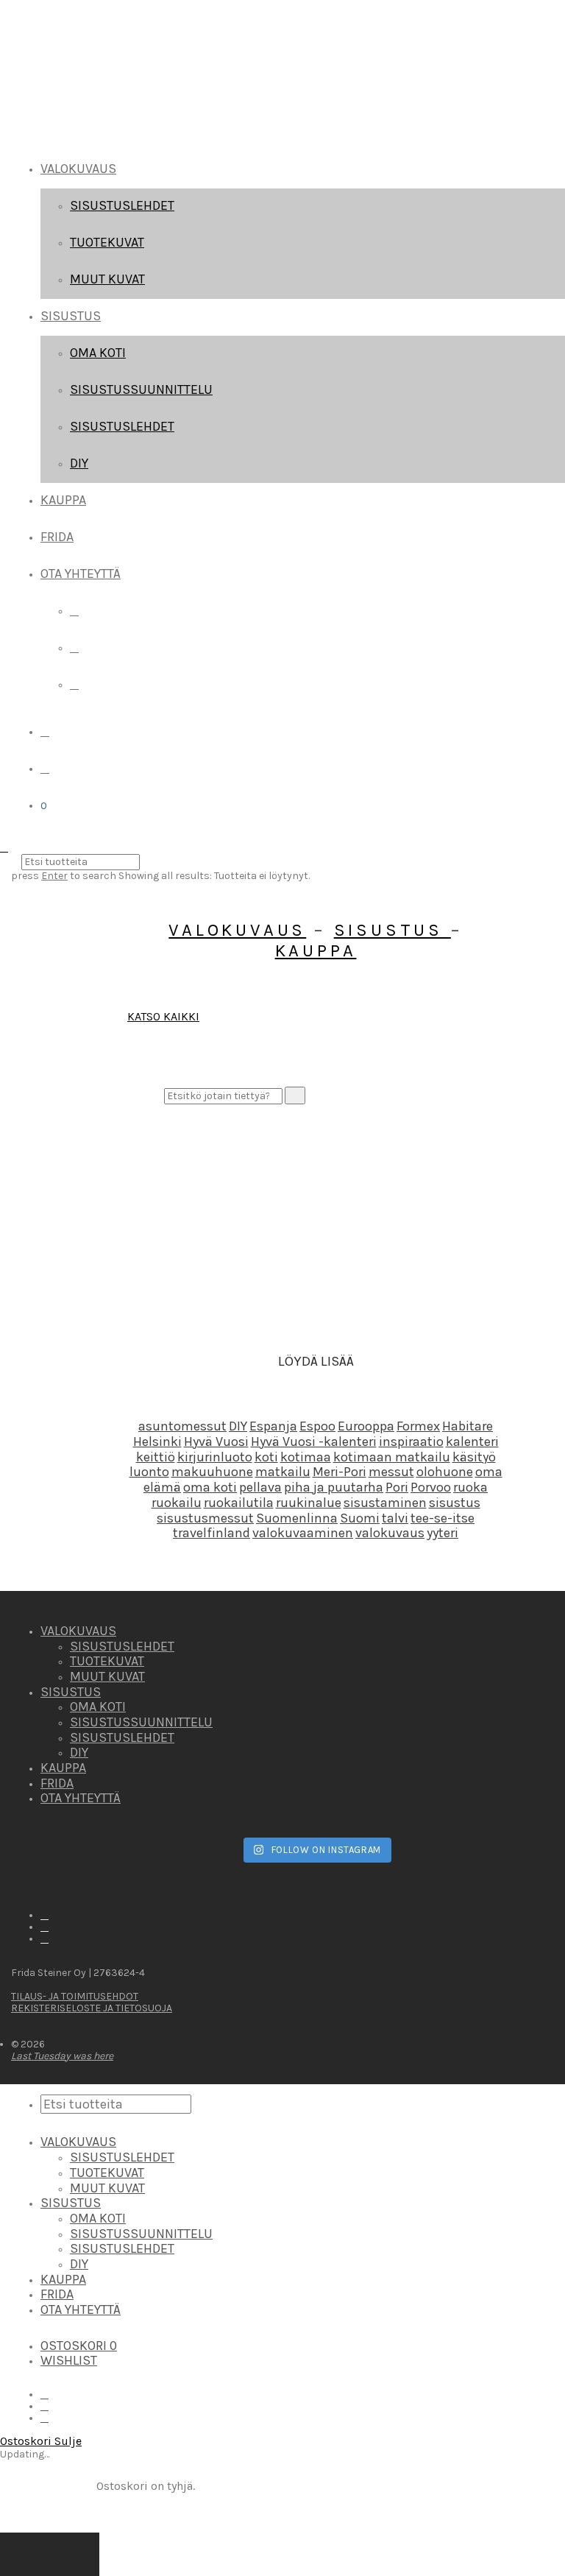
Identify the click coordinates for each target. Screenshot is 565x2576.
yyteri (443, 1533)
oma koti (210, 1487)
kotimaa (306, 1457)
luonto (149, 1472)
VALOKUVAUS (78, 169)
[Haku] (45, 731)
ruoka (470, 1487)
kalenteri (472, 1441)
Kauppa (63, 500)
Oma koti (98, 353)
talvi (395, 1518)
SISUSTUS (71, 316)
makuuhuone (212, 1472)
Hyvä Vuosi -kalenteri (314, 1441)
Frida (57, 537)
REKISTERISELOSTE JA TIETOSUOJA (92, 2008)
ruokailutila (239, 1503)
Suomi (360, 1518)
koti (266, 1457)
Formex (418, 1426)
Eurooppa (366, 1426)
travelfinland (212, 1533)
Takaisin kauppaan (50, 2554)
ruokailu (177, 1503)
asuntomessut (182, 1426)
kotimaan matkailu (392, 1457)
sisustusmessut (205, 1518)
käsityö (474, 1457)
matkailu (283, 1472)
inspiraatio (411, 1441)
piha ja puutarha (334, 1487)
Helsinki (157, 1441)
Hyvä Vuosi (216, 1441)
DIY (79, 463)
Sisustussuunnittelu (141, 389)
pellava (260, 1487)
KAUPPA (316, 950)
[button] (295, 1095)
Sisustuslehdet (122, 205)
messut (391, 1472)
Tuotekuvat (107, 242)
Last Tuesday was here (62, 2056)
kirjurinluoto (215, 1457)
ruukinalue (309, 1503)
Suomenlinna (297, 1518)
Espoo (317, 1426)
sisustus (455, 1503)
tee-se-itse (443, 1518)
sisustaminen (385, 1503)
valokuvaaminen (303, 1533)
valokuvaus (390, 1533)
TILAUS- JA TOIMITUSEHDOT (75, 1996)
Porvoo (431, 1487)
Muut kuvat (107, 279)
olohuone (445, 1472)
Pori (397, 1487)
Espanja (273, 1426)
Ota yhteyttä (81, 574)
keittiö (156, 1457)
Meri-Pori (340, 1472)
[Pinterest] (74, 684)
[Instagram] (74, 647)
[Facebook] (74, 611)
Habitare (468, 1426)
